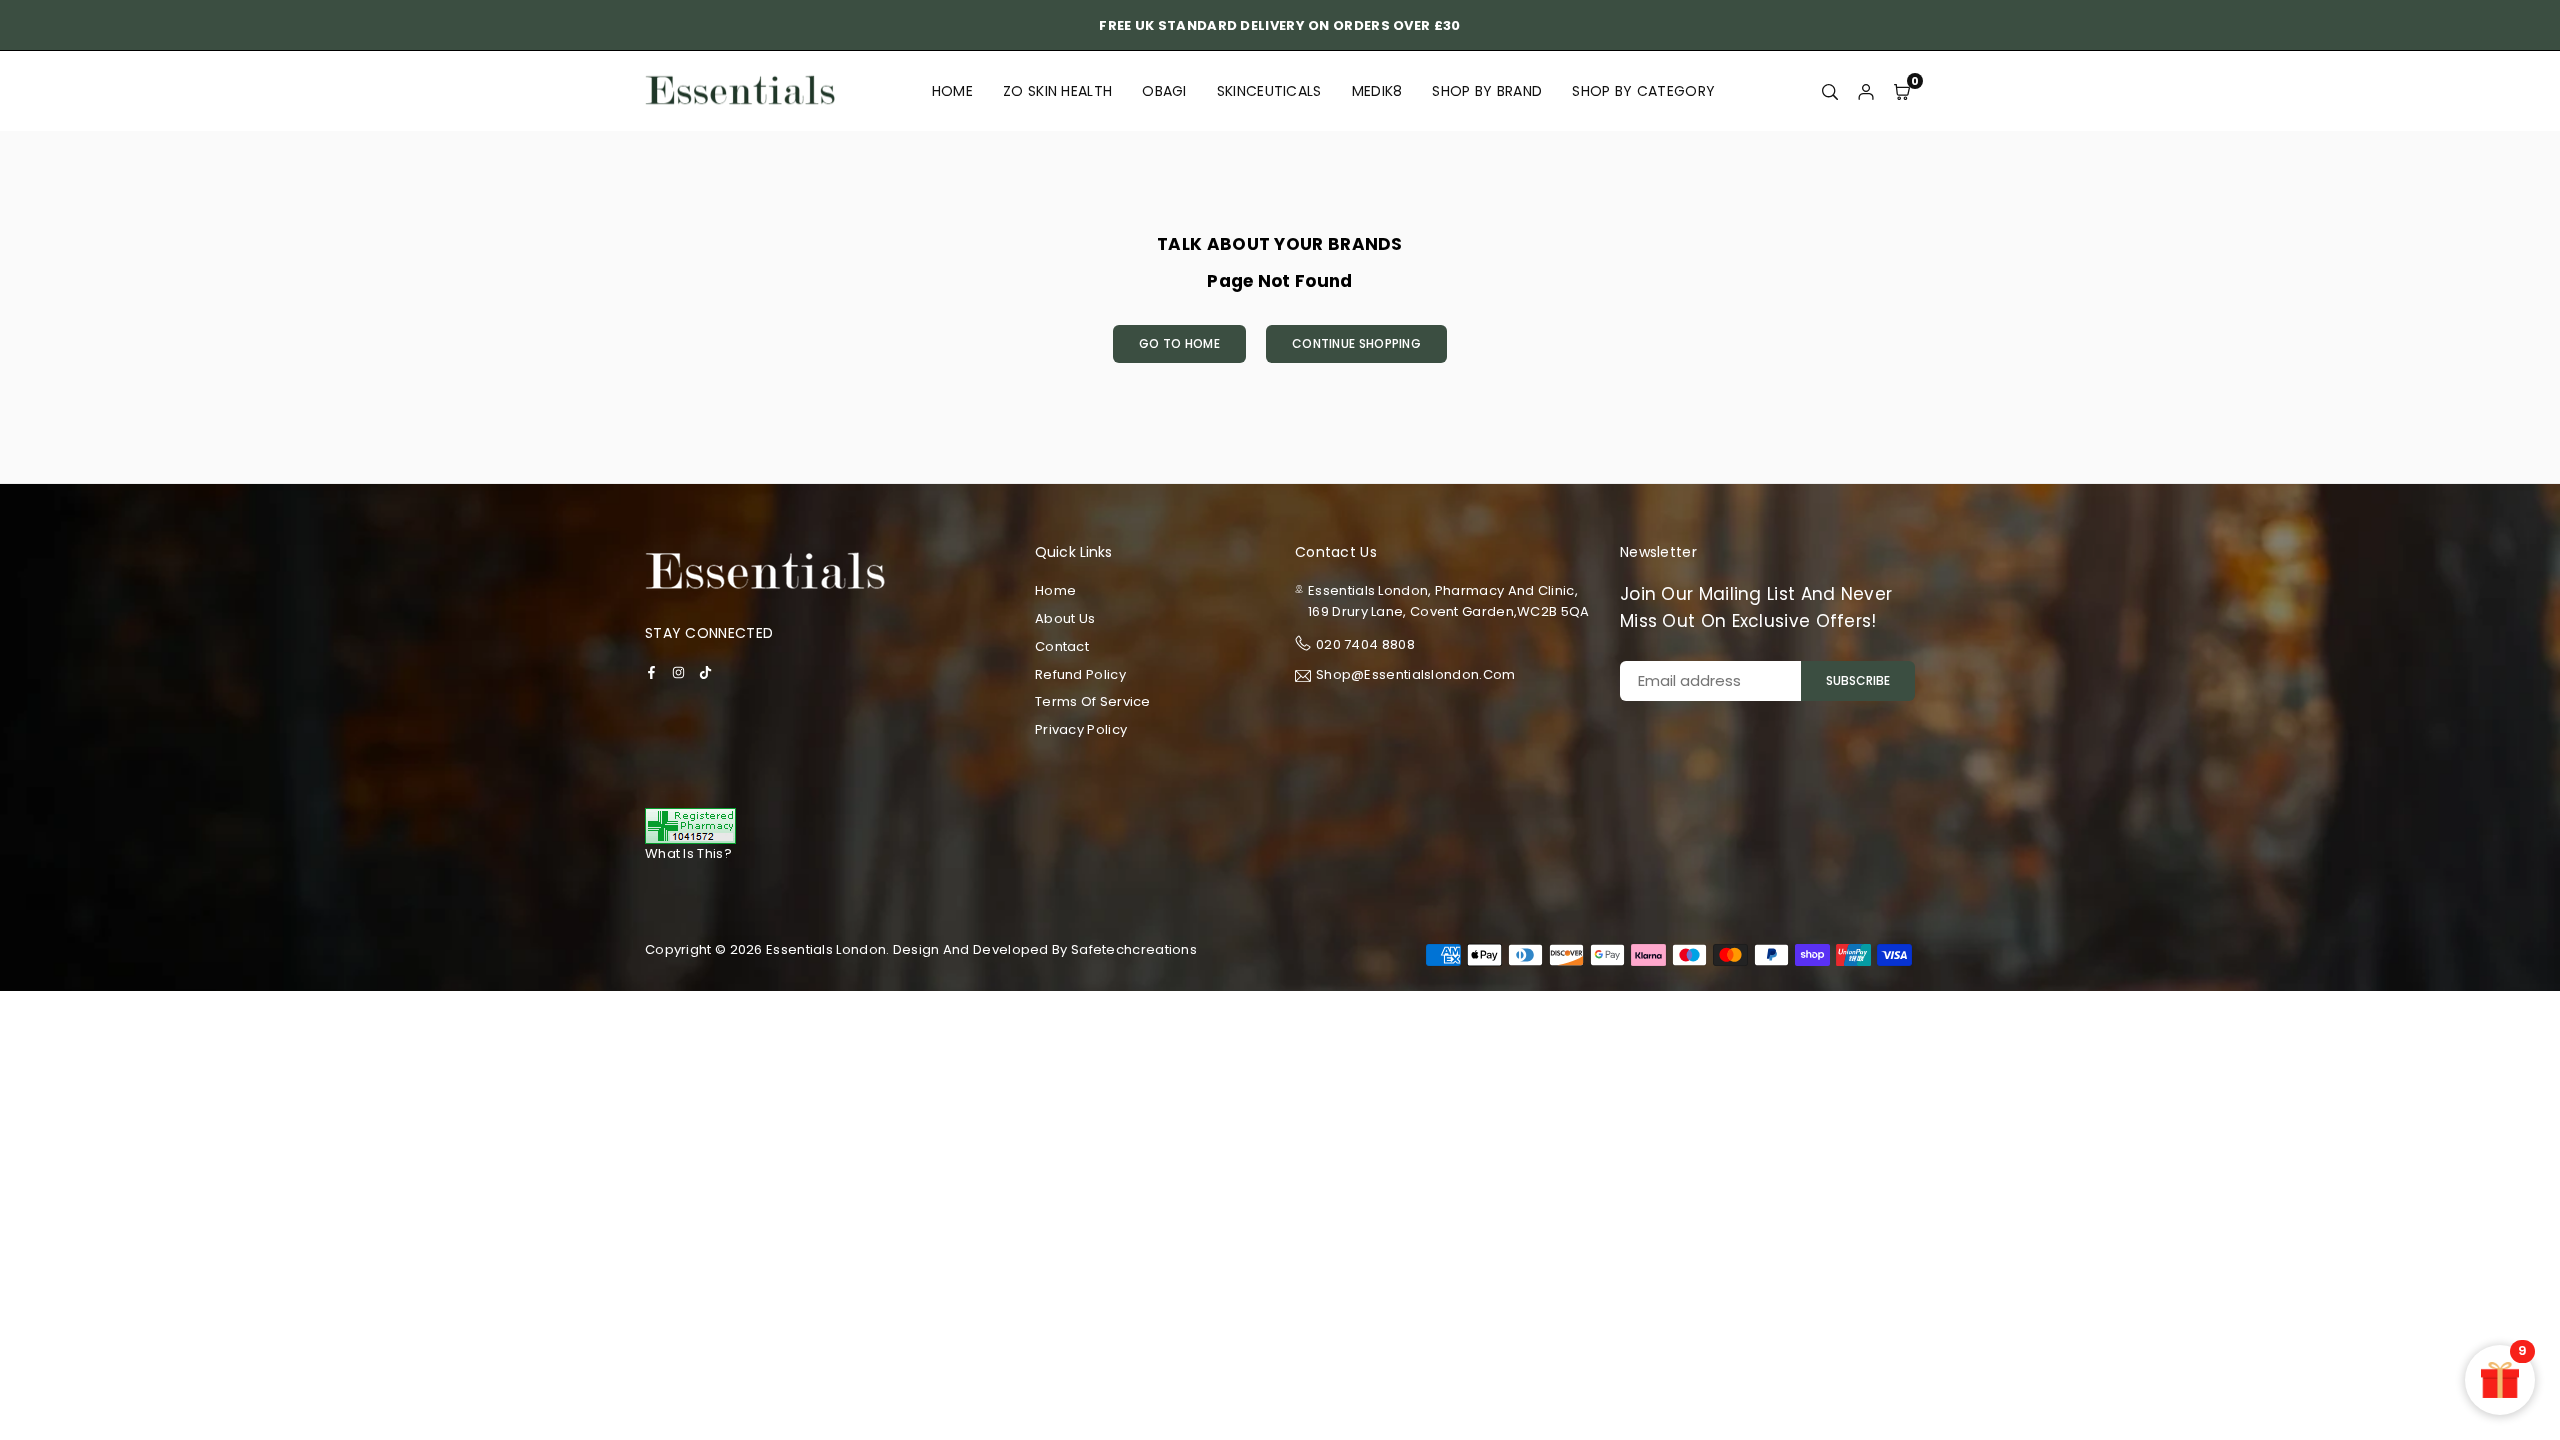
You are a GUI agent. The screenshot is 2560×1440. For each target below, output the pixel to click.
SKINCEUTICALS (1269, 91)
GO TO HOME (1179, 343)
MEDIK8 (1377, 91)
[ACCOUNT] (1866, 91)
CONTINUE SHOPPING (1356, 343)
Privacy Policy (1081, 729)
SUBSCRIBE (1858, 680)
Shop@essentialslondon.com (1416, 676)
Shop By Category (1643, 91)
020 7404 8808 (1365, 644)
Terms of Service (1093, 701)
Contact (1062, 646)
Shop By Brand (1487, 91)
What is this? (688, 853)
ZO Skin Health (1057, 91)
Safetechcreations (1134, 949)
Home (952, 91)
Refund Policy (1080, 674)
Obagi (1164, 91)
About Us (1065, 618)
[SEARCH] (1830, 91)
